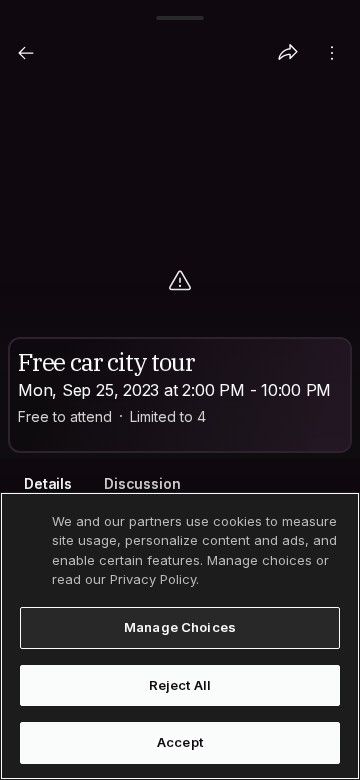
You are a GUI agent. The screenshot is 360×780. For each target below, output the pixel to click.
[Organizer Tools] (332, 53)
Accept (180, 742)
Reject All (180, 685)
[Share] (288, 53)
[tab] (48, 484)
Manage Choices (180, 627)
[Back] (26, 53)
